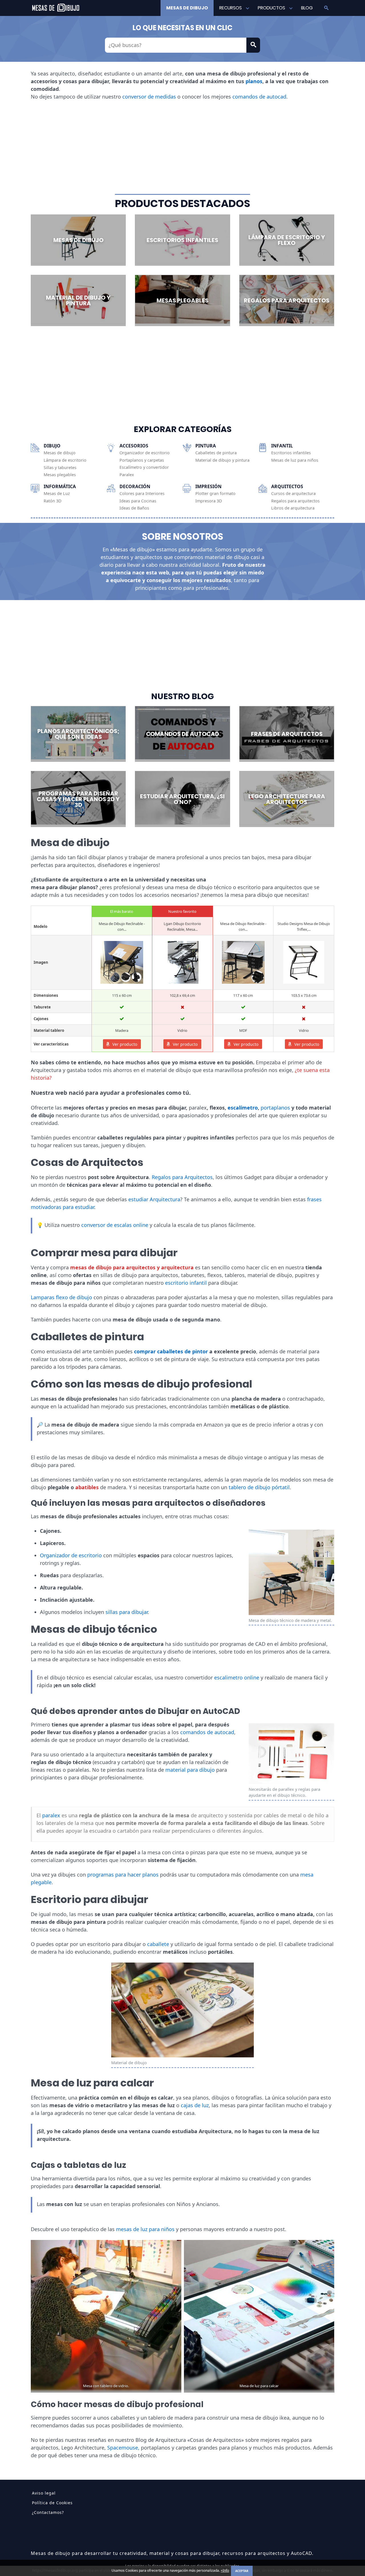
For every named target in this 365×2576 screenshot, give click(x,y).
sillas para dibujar (127, 1612)
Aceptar (242, 2571)
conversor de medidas (149, 97)
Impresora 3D (209, 501)
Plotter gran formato (215, 494)
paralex (51, 1815)
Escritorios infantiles (291, 453)
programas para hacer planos (123, 1875)
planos (254, 81)
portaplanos (275, 1108)
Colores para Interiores (142, 494)
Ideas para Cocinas (138, 501)
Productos (271, 8)
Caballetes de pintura (216, 453)
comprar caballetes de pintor (171, 1351)
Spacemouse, (123, 2448)
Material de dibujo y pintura (222, 460)
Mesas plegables (60, 475)
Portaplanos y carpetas (142, 460)
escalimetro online (237, 1677)
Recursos (231, 8)
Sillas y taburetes (60, 468)
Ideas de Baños (134, 508)
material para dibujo (190, 1770)
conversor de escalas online (115, 1225)
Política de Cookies (52, 2503)
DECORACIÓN (135, 486)
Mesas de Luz (57, 494)
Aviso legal (44, 2493)
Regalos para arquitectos (295, 501)
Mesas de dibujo (187, 8)
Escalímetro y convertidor (144, 467)
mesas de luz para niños (145, 2229)
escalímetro (243, 1108)
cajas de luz (195, 2105)
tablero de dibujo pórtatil (259, 1487)
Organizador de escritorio (145, 453)
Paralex (127, 475)
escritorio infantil (186, 1283)
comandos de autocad (259, 97)
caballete (158, 1944)
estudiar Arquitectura (154, 1199)
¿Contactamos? (48, 2512)
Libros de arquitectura (293, 508)
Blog (307, 8)
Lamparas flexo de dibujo (61, 1297)
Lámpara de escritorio (65, 460)
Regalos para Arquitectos (182, 1177)
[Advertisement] (182, 147)
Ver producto (125, 1044)
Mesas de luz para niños (295, 460)
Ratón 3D (53, 501)
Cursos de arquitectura (293, 494)
